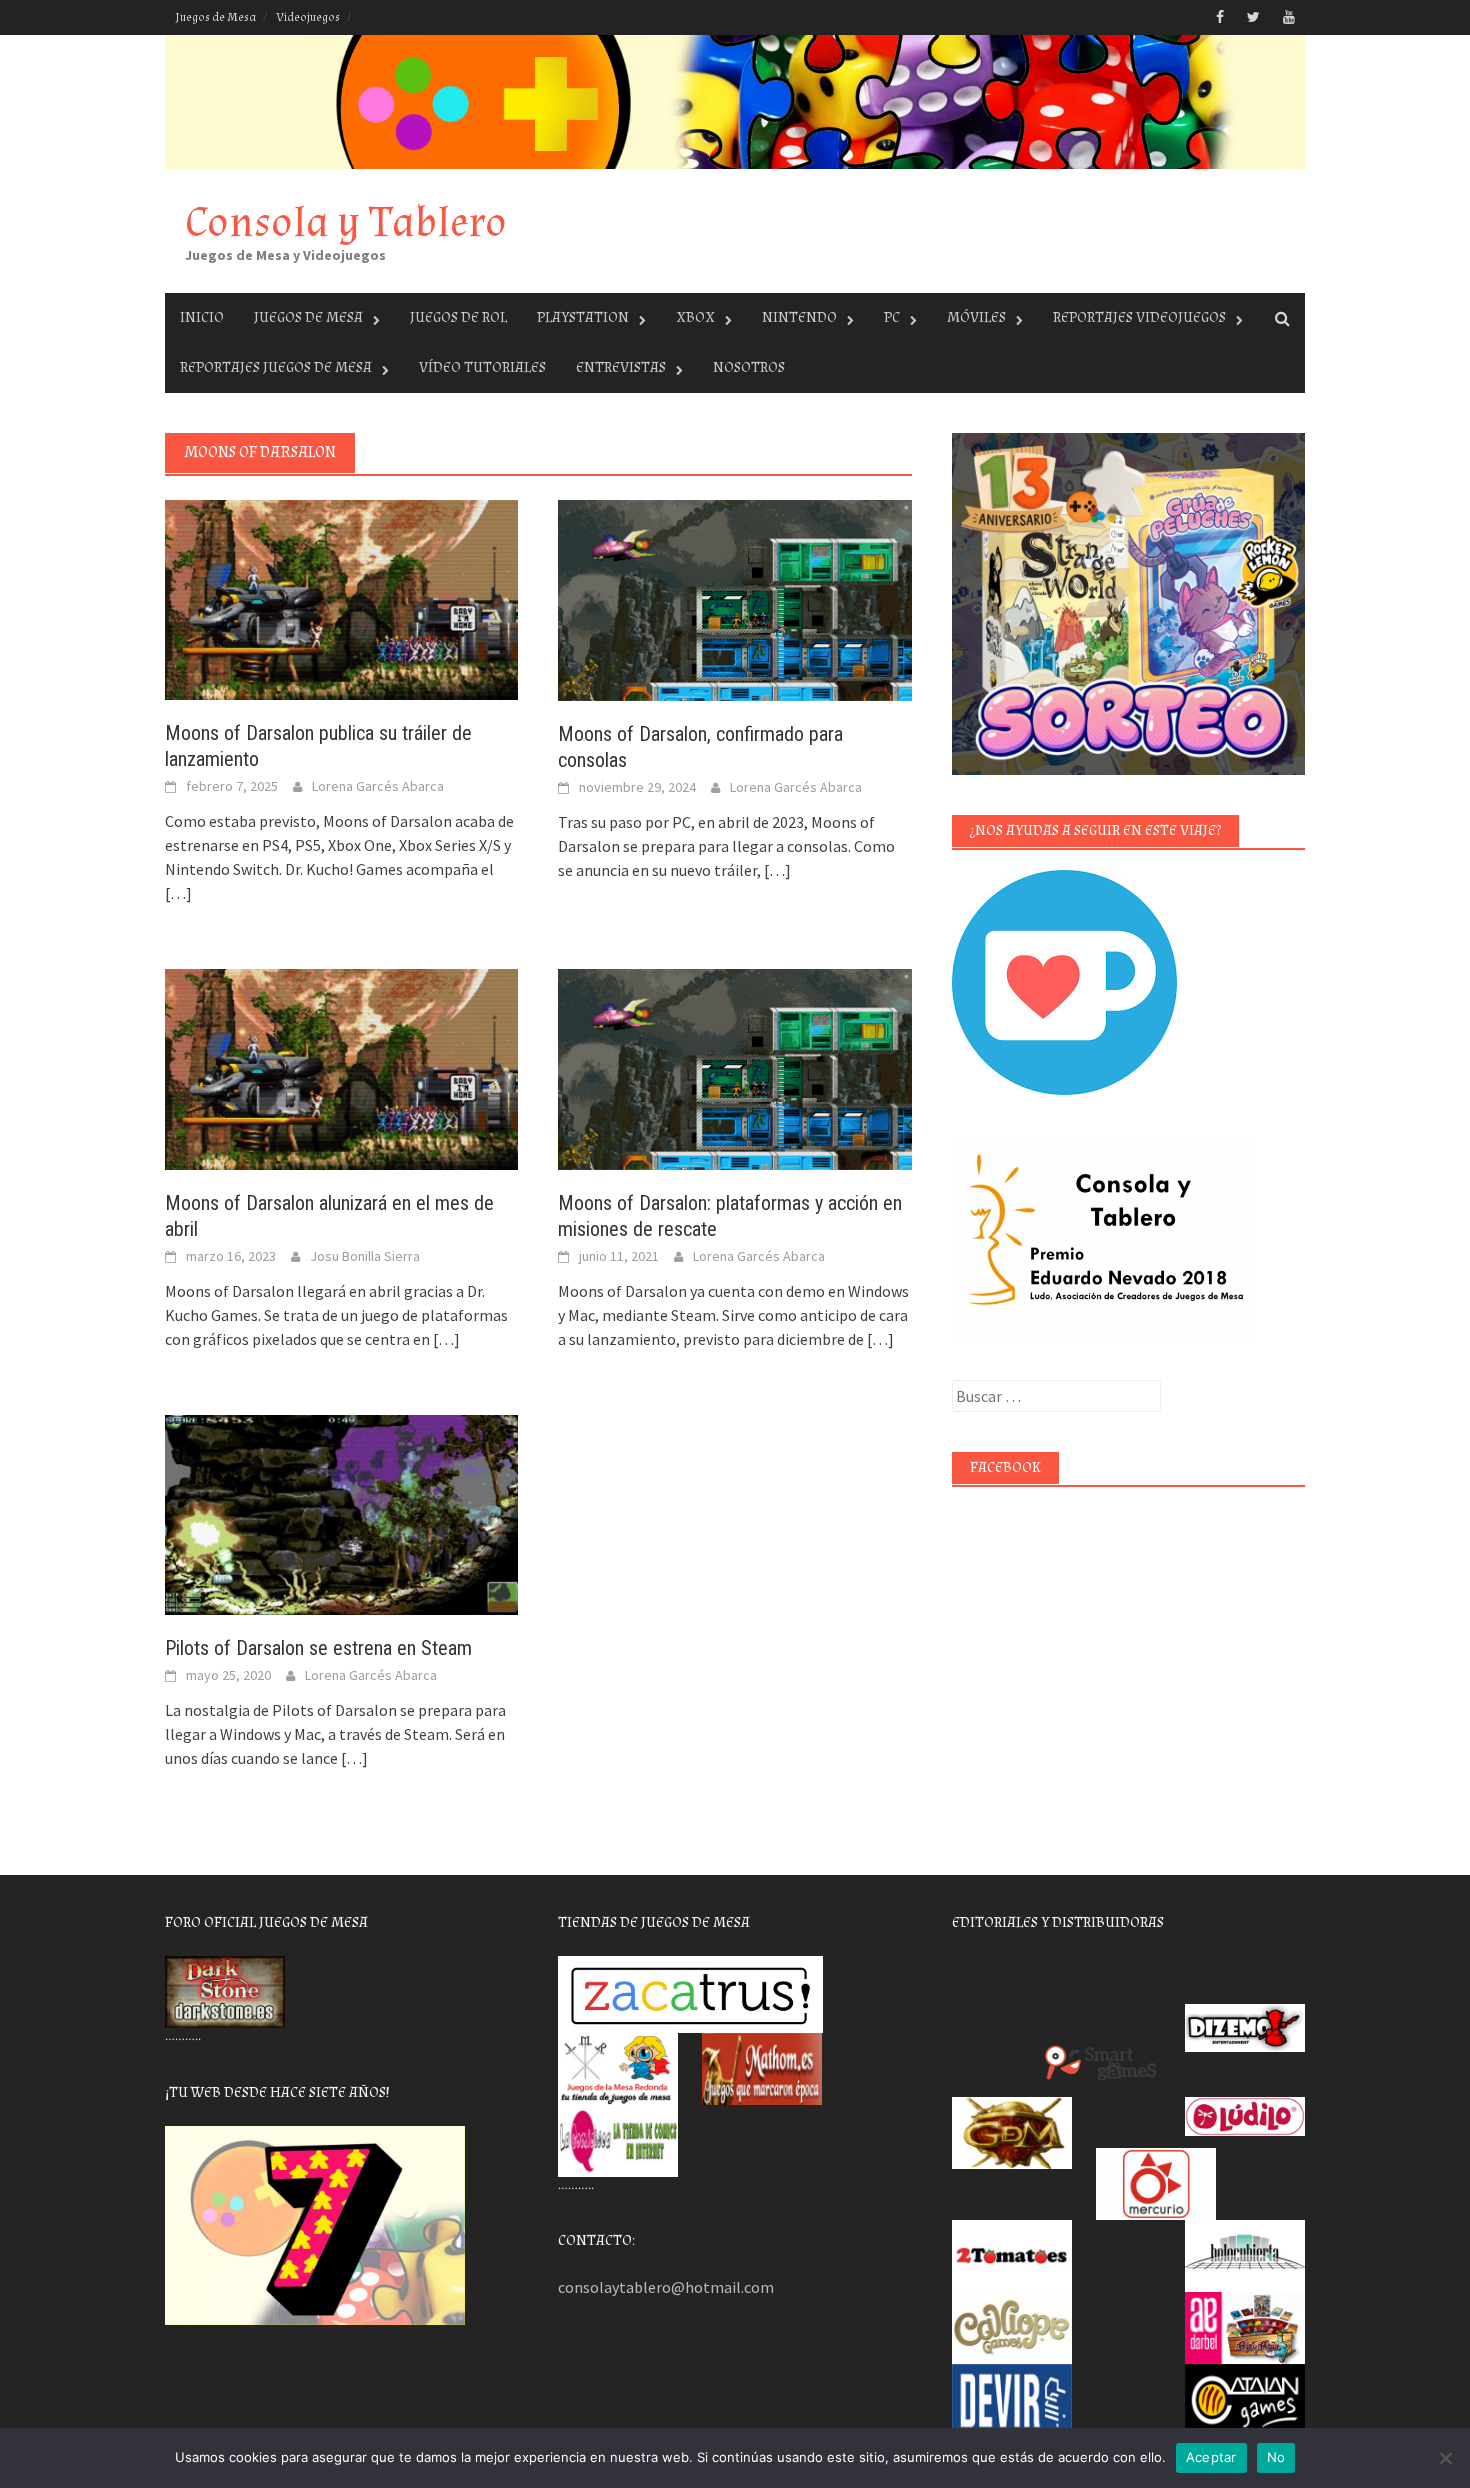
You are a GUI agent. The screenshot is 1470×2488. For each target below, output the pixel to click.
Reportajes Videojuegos (1139, 317)
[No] (1445, 2458)
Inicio (202, 317)
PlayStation (583, 317)
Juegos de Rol (458, 317)
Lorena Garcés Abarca (378, 786)
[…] (178, 893)
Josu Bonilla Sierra (365, 1256)
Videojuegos (308, 17)
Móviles (976, 317)
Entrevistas (621, 367)
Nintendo (799, 317)
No (1276, 2457)
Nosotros (749, 367)
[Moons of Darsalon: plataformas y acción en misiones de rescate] (734, 1067)
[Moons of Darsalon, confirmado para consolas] (734, 598)
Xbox (695, 317)
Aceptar (1211, 2457)
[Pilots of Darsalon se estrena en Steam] (341, 1513)
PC (892, 317)
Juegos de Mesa (215, 17)
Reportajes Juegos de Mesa (276, 367)
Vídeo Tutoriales (482, 367)
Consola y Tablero (346, 222)
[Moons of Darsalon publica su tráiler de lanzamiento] (341, 598)
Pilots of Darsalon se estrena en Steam (318, 1648)
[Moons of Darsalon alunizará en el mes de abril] (341, 1067)
